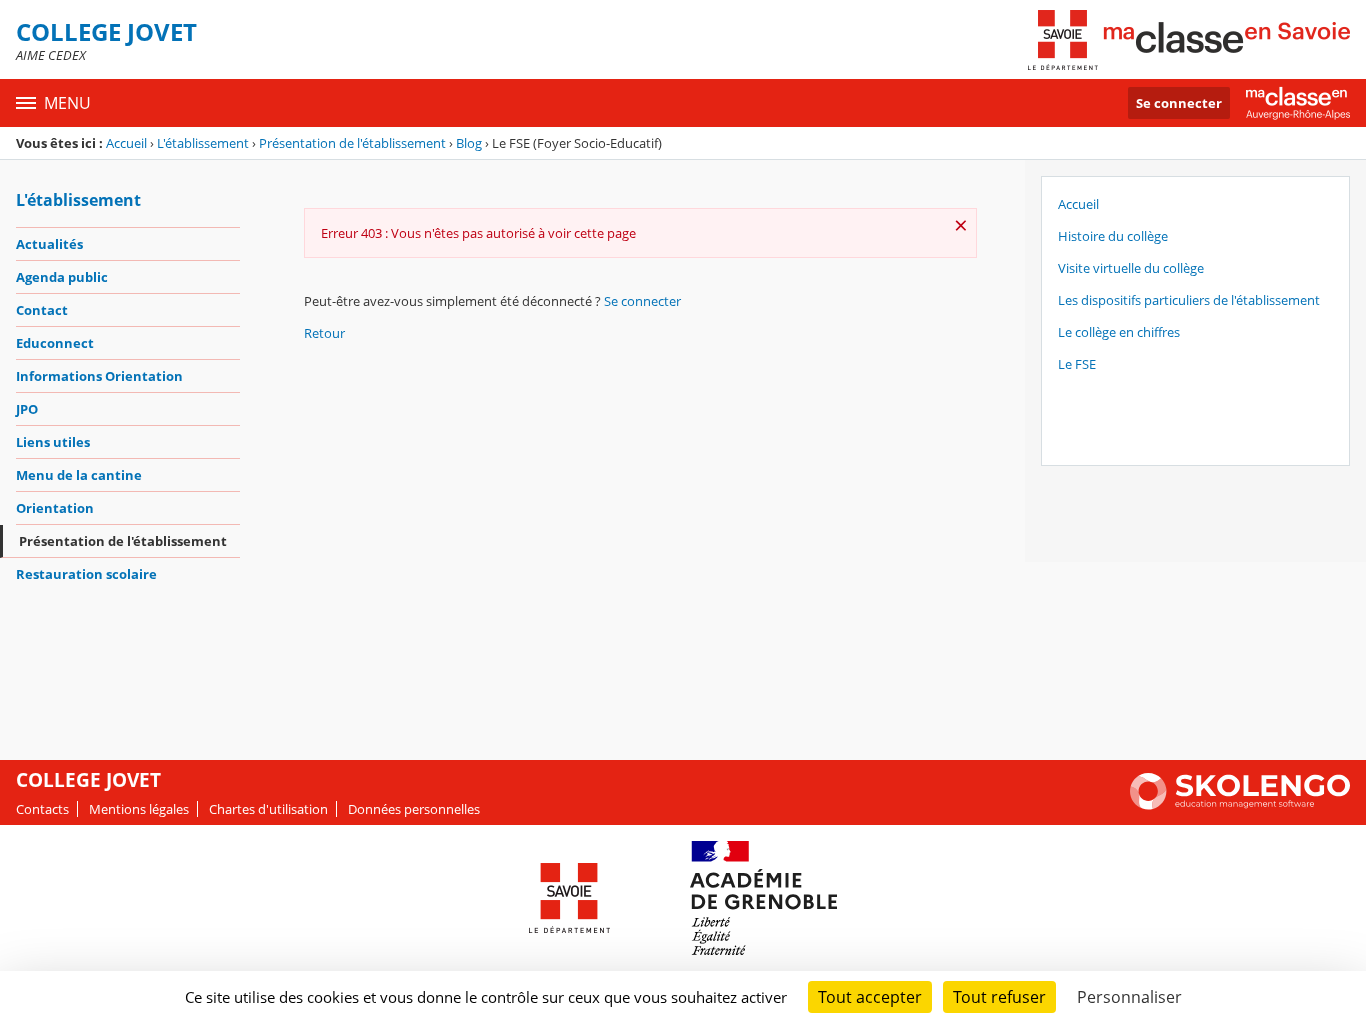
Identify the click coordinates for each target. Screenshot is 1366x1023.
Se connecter (1179, 103)
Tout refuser (999, 997)
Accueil (126, 143)
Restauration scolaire (86, 574)
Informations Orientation (99, 376)
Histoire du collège (1113, 236)
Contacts (42, 809)
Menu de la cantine (79, 475)
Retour (324, 333)
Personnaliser (1129, 997)
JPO (27, 409)
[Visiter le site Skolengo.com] (1240, 805)
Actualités (49, 244)
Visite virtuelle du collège (1131, 268)
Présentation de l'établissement (352, 143)
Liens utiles (53, 442)
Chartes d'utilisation (268, 809)
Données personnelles (414, 809)
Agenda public (62, 277)
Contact (42, 310)
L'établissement (203, 143)
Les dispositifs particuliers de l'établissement (1189, 300)
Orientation (55, 508)
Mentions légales (139, 809)
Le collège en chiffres (1119, 332)
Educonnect (55, 343)
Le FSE (1077, 364)
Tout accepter (870, 997)
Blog (469, 143)
